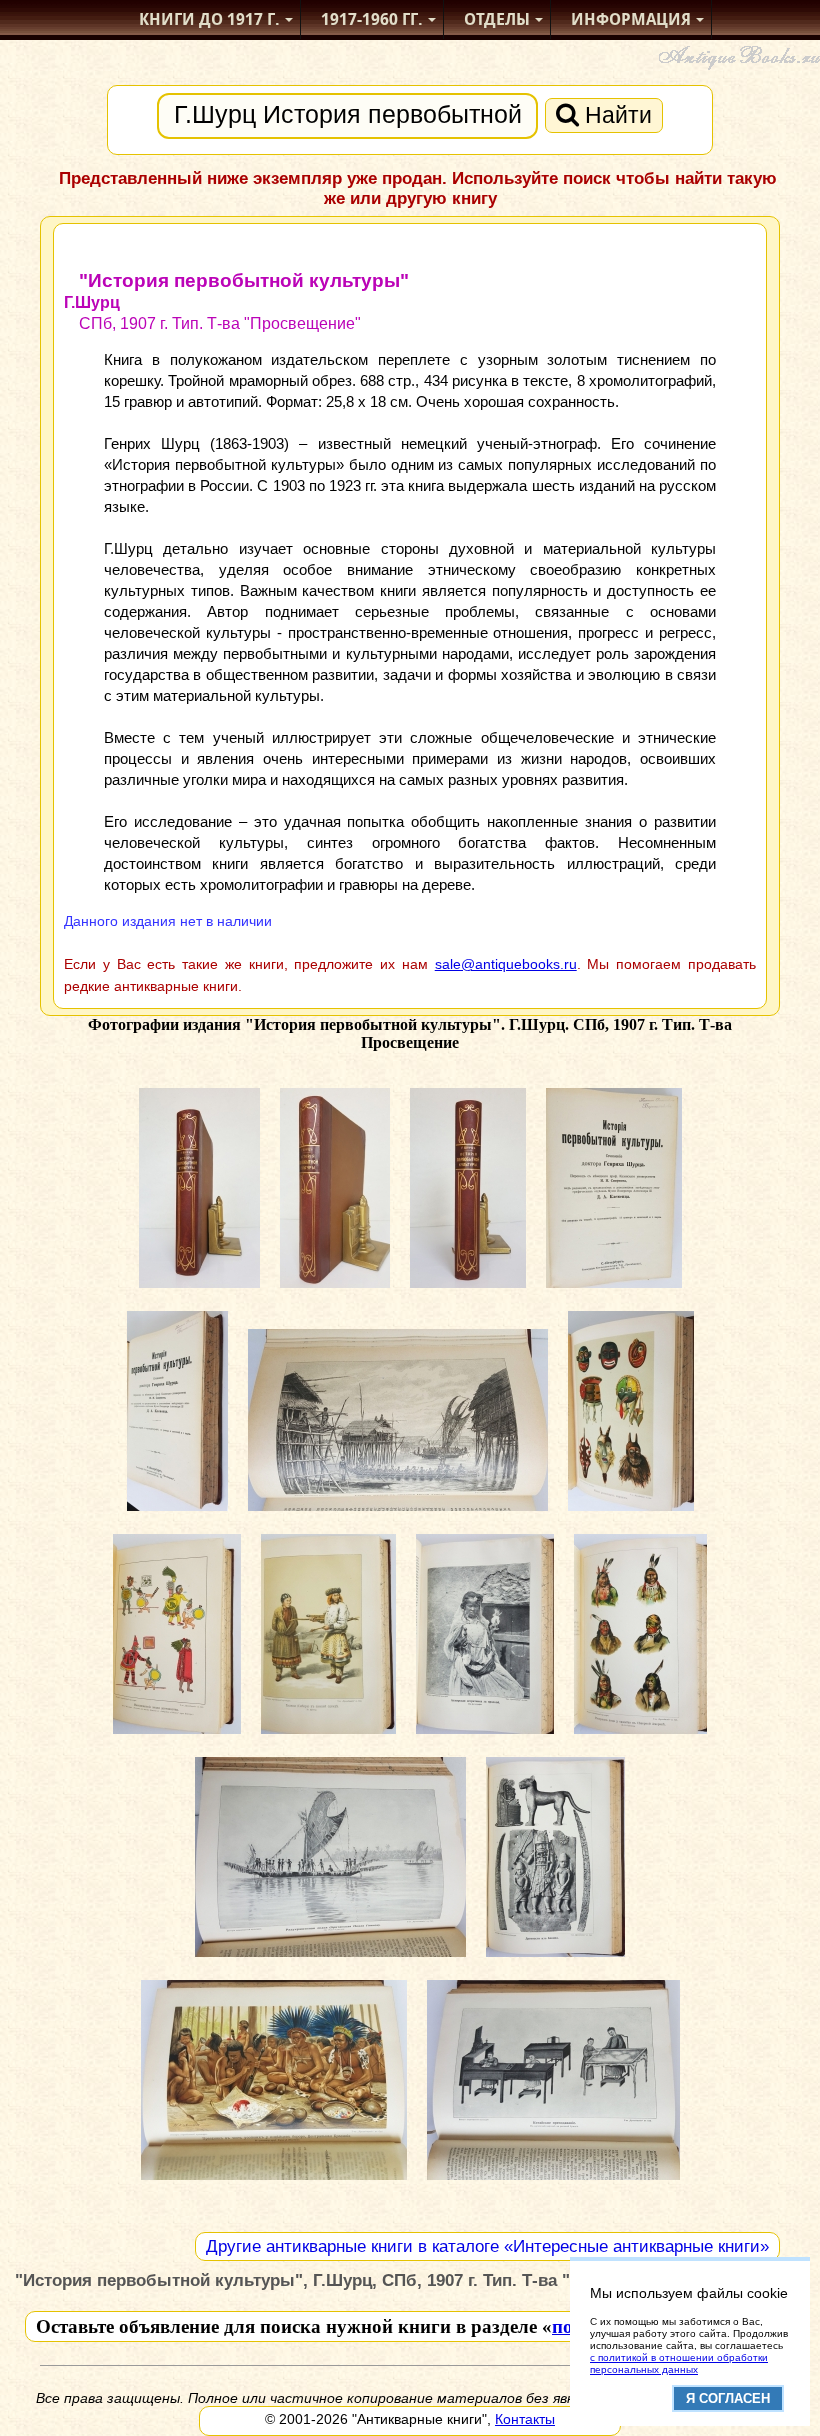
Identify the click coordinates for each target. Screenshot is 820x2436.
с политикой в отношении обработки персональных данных (679, 2363)
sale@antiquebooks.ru (506, 964)
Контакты (525, 2419)
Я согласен (728, 2398)
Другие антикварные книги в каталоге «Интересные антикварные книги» (487, 2246)
